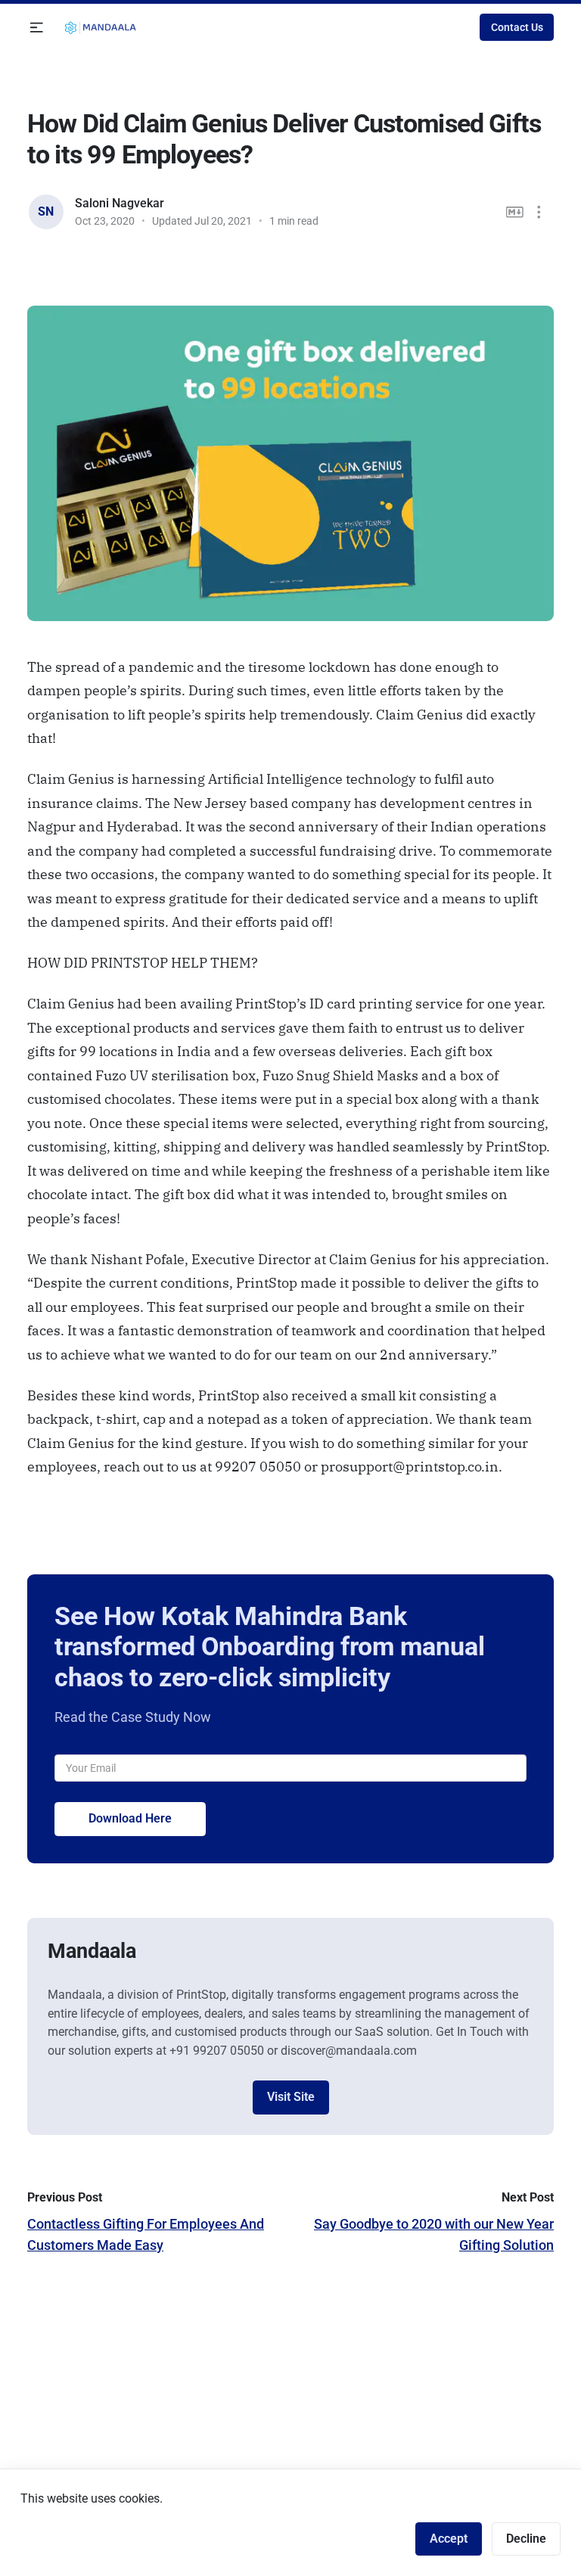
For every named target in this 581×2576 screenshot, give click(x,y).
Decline (526, 2539)
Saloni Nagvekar (120, 203)
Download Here (130, 1818)
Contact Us (517, 27)
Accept (449, 2539)
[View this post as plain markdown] (515, 212)
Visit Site (291, 2097)
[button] (37, 28)
